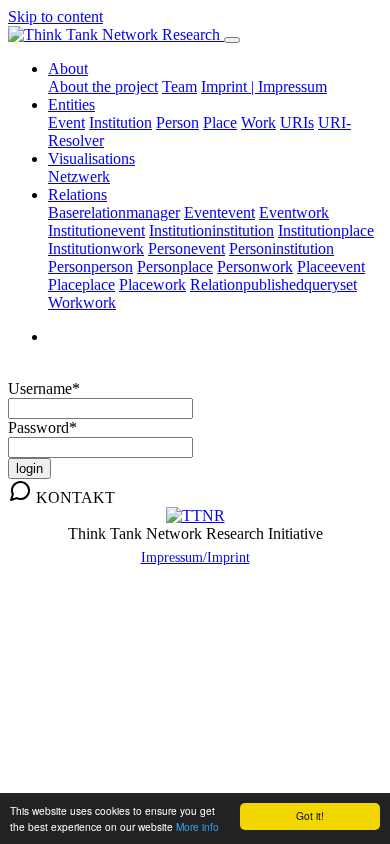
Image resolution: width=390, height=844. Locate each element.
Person (177, 122)
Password (42, 427)
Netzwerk (79, 176)
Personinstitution (281, 248)
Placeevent (331, 266)
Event (66, 122)
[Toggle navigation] (232, 40)
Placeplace (81, 284)
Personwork (255, 266)
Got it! (310, 815)
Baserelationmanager (114, 212)
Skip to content (55, 16)
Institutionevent (96, 230)
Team (179, 86)
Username (44, 388)
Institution (120, 122)
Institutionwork (96, 248)
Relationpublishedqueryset (273, 284)
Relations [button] (77, 194)
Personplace (175, 266)
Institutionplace (326, 230)
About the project (103, 86)
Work (258, 122)
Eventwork (294, 212)
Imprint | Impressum (264, 86)
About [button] (68, 68)
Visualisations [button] (91, 158)
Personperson (90, 266)
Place (220, 122)
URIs (297, 122)
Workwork (82, 302)
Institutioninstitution (211, 230)
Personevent (186, 248)
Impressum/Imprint (195, 557)
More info (197, 826)
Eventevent (219, 212)
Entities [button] (71, 104)
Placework (152, 284)
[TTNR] (195, 515)
